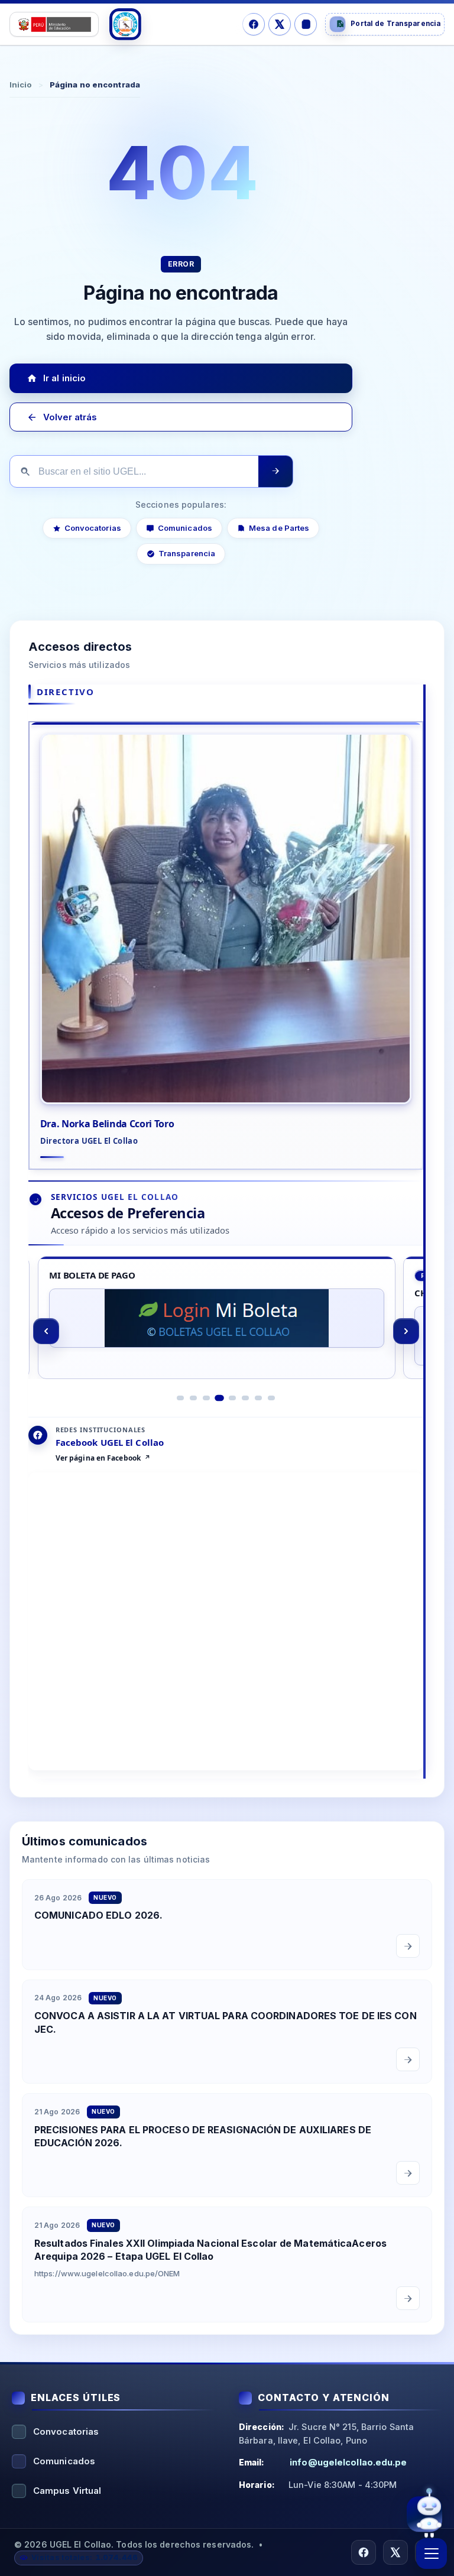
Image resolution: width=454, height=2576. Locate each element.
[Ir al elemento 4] (219, 1397)
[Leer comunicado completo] (408, 1945)
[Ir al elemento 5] (232, 1397)
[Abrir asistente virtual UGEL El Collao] (424, 2517)
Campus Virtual (67, 2491)
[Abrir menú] (432, 2554)
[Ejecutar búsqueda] (275, 471)
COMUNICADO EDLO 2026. (98, 1915)
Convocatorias (93, 528)
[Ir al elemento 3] (206, 1397)
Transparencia (187, 554)
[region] (226, 1331)
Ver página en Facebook (98, 1458)
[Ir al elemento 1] (180, 1397)
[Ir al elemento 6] (245, 1397)
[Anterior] (46, 1331)
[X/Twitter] (280, 24)
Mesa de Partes (279, 528)
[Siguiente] (406, 1331)
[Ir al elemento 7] (258, 1397)
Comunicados (185, 528)
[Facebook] (254, 24)
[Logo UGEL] (125, 24)
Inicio (21, 85)
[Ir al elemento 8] (271, 1397)
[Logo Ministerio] (54, 24)
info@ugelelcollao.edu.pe (348, 2462)
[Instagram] (306, 24)
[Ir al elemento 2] (193, 1397)
